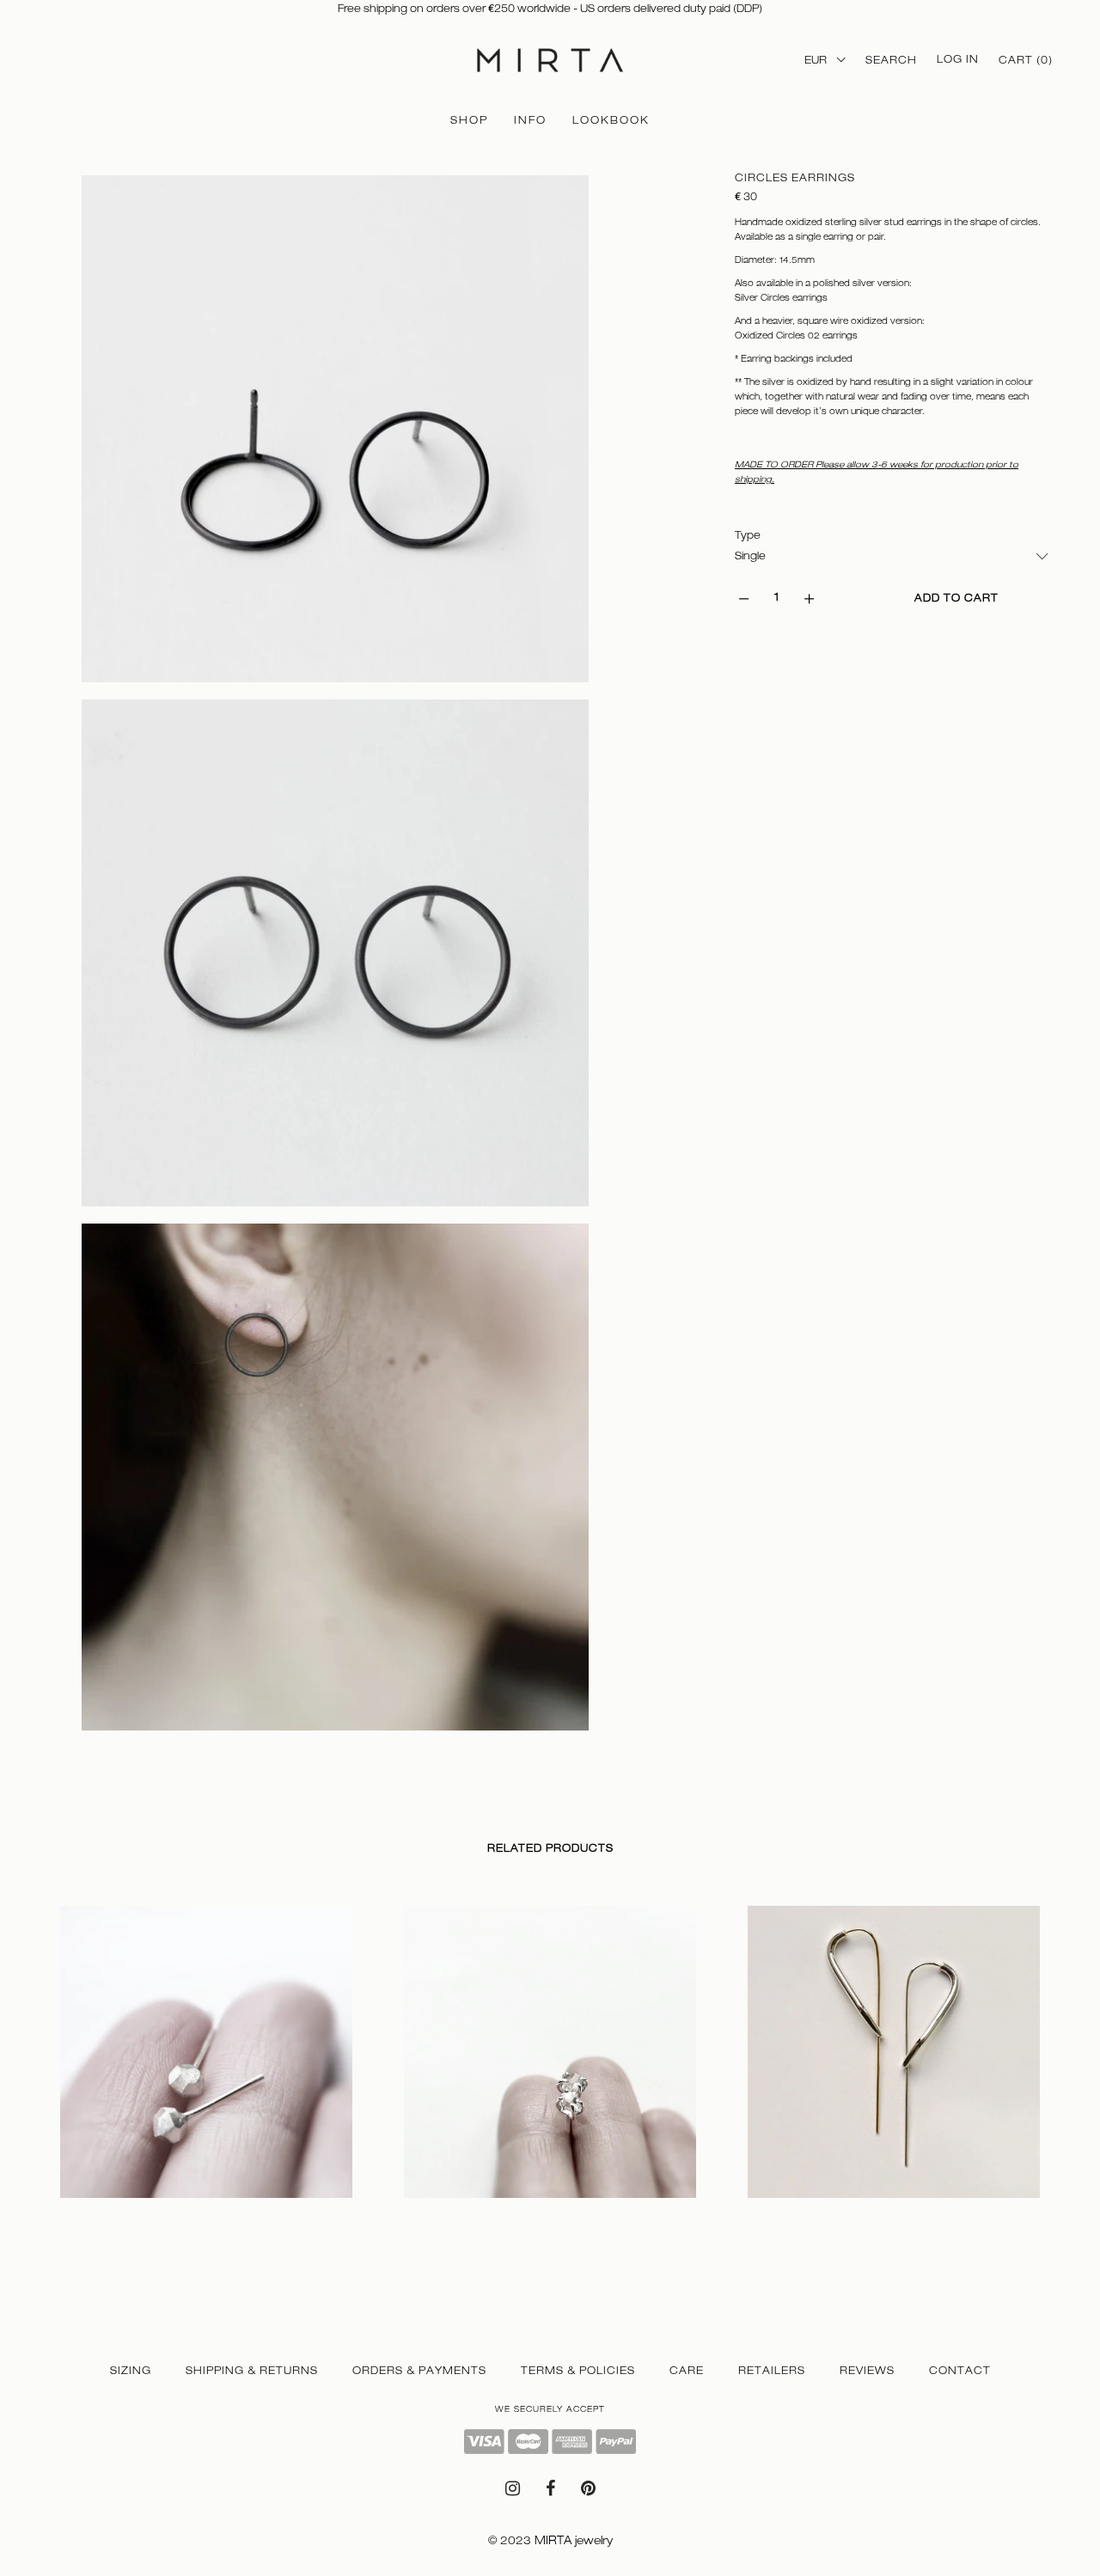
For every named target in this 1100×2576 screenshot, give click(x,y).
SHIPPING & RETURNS (252, 2371)
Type (748, 535)
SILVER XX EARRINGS (462, 2214)
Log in (958, 59)
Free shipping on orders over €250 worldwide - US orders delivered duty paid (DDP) (550, 9)
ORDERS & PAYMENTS (419, 2371)
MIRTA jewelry (574, 2540)
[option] (206, 2069)
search (891, 60)
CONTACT (960, 2371)
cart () (1026, 60)
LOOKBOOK (611, 120)
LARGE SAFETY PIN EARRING (829, 2214)
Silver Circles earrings (781, 297)
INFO (530, 120)
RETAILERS (772, 2371)
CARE (687, 2371)
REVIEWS (867, 2371)
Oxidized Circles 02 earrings (796, 335)
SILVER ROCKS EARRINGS (131, 2214)
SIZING (131, 2371)
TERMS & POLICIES (578, 2371)
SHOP (469, 120)
